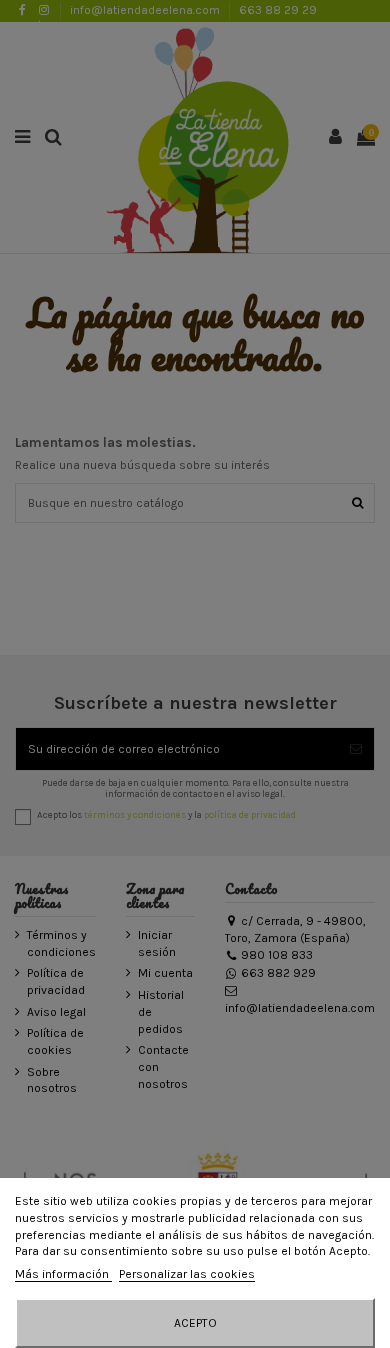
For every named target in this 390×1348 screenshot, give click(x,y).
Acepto (195, 1323)
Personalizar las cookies (187, 1274)
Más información (63, 1274)
